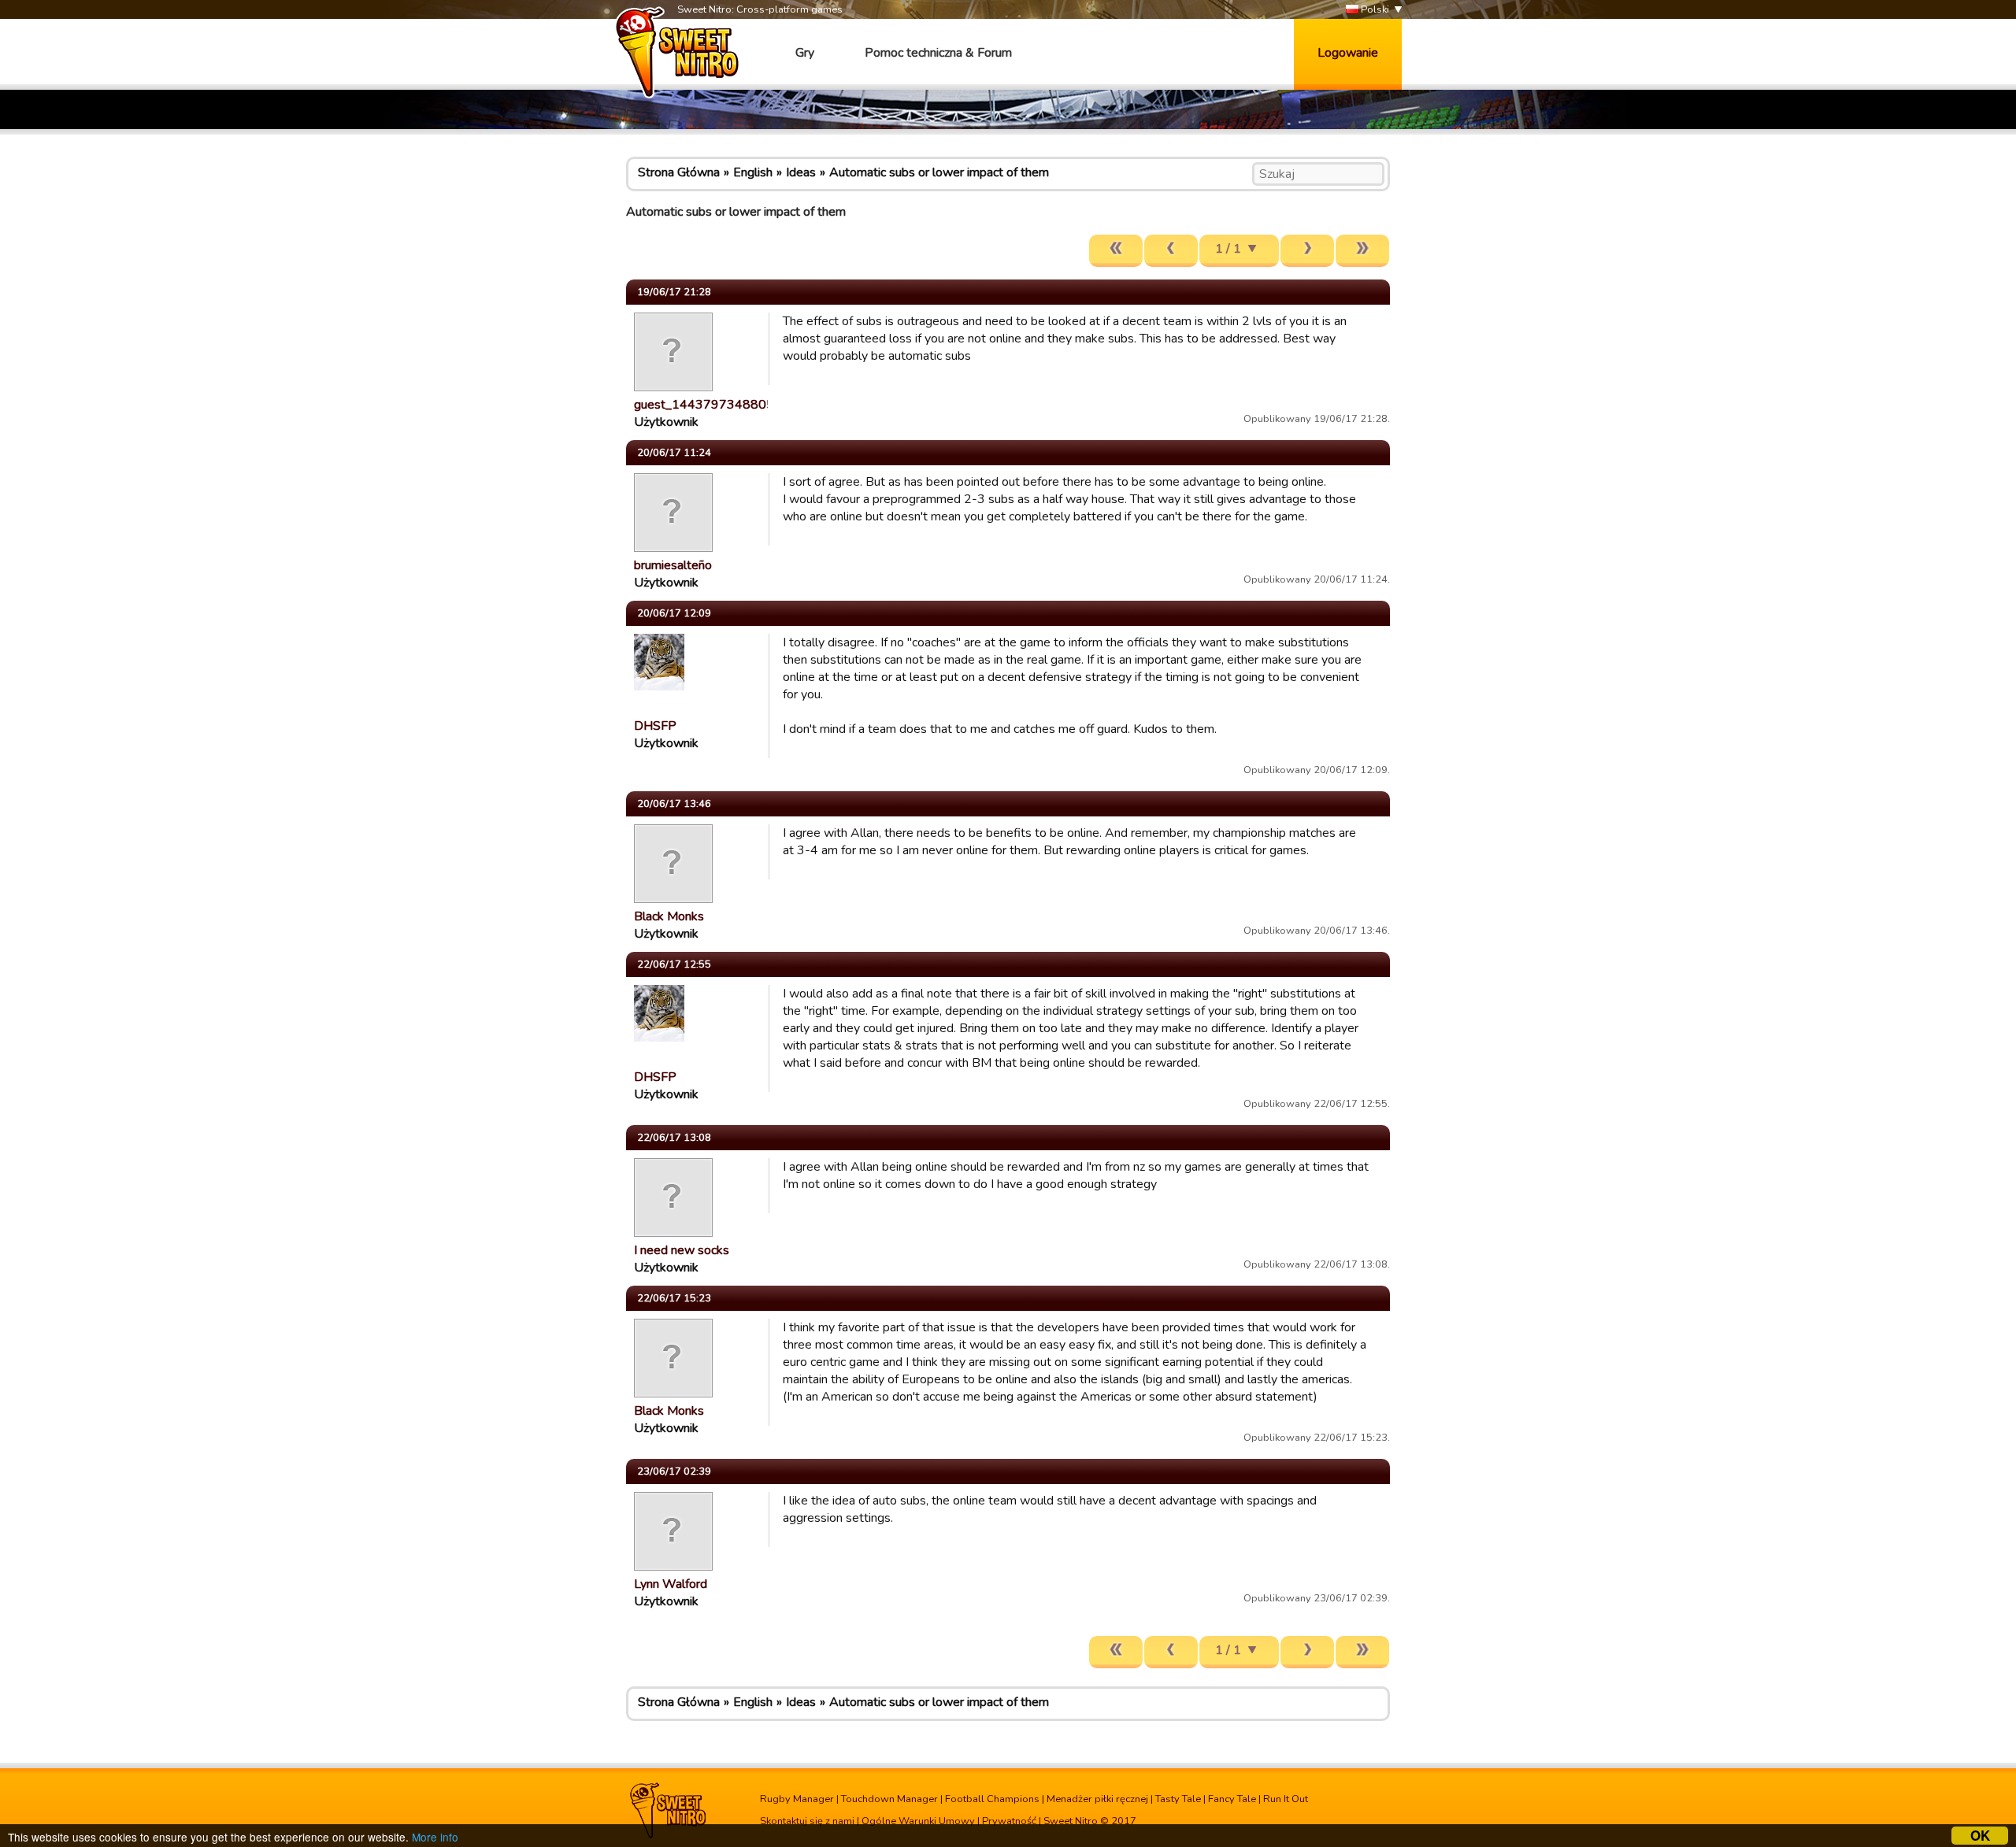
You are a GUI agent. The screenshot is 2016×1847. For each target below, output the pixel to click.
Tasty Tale (1178, 1799)
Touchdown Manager (889, 1799)
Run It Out (1286, 1799)
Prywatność (1009, 1821)
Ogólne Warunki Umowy (918, 1821)
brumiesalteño (673, 565)
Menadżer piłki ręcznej (1097, 1799)
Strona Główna (679, 172)
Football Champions (992, 1799)
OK (1980, 1836)
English (753, 172)
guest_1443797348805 (704, 405)
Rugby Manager (797, 1799)
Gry (805, 53)
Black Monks (669, 916)
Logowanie (1348, 53)
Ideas (801, 172)
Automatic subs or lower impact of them (939, 172)
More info (435, 1837)
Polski (1374, 9)
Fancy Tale (1232, 1799)
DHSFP (655, 726)
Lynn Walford (671, 1584)
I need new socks (682, 1250)
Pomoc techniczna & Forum (938, 53)
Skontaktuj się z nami (807, 1821)
